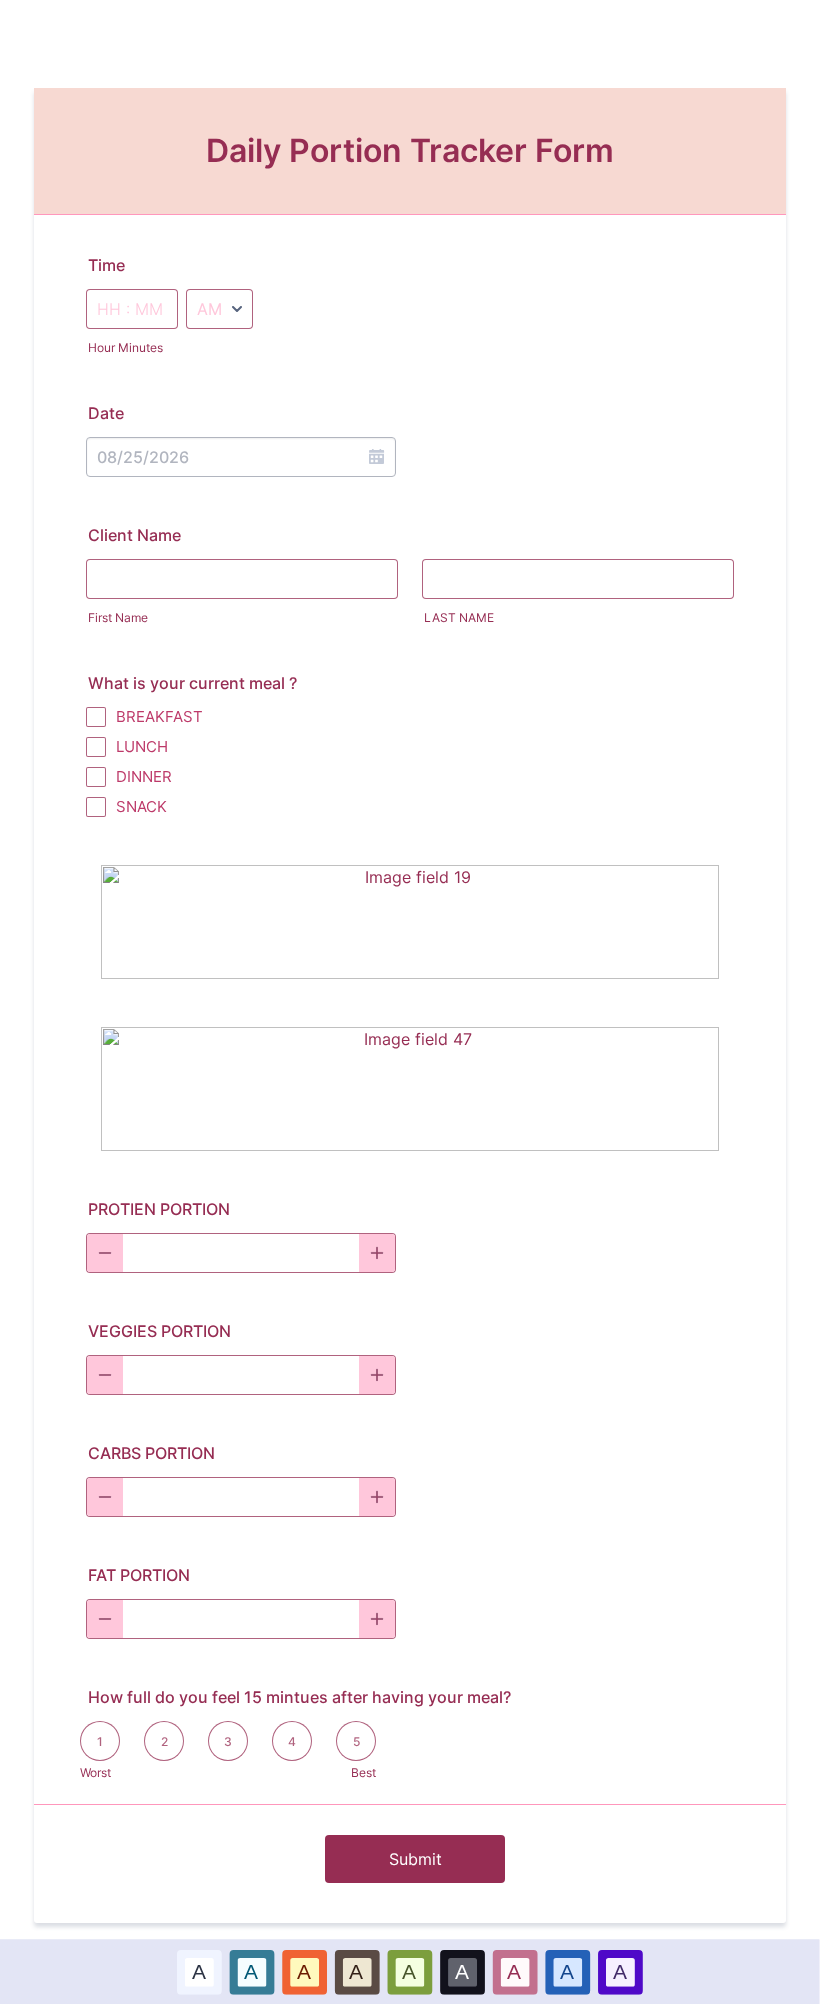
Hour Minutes (125, 347)
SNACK (141, 806)
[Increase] (377, 1253)
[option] (199, 1971)
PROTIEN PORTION (159, 1209)
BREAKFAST (159, 716)
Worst (95, 1772)
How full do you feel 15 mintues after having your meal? (299, 1697)
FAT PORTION (139, 1575)
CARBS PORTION (151, 1453)
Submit (415, 1859)
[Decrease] (105, 1253)
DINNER (144, 776)
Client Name (134, 535)
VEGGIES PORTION (159, 1331)
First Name (118, 617)
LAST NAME (459, 617)
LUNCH (142, 746)
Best (363, 1772)
